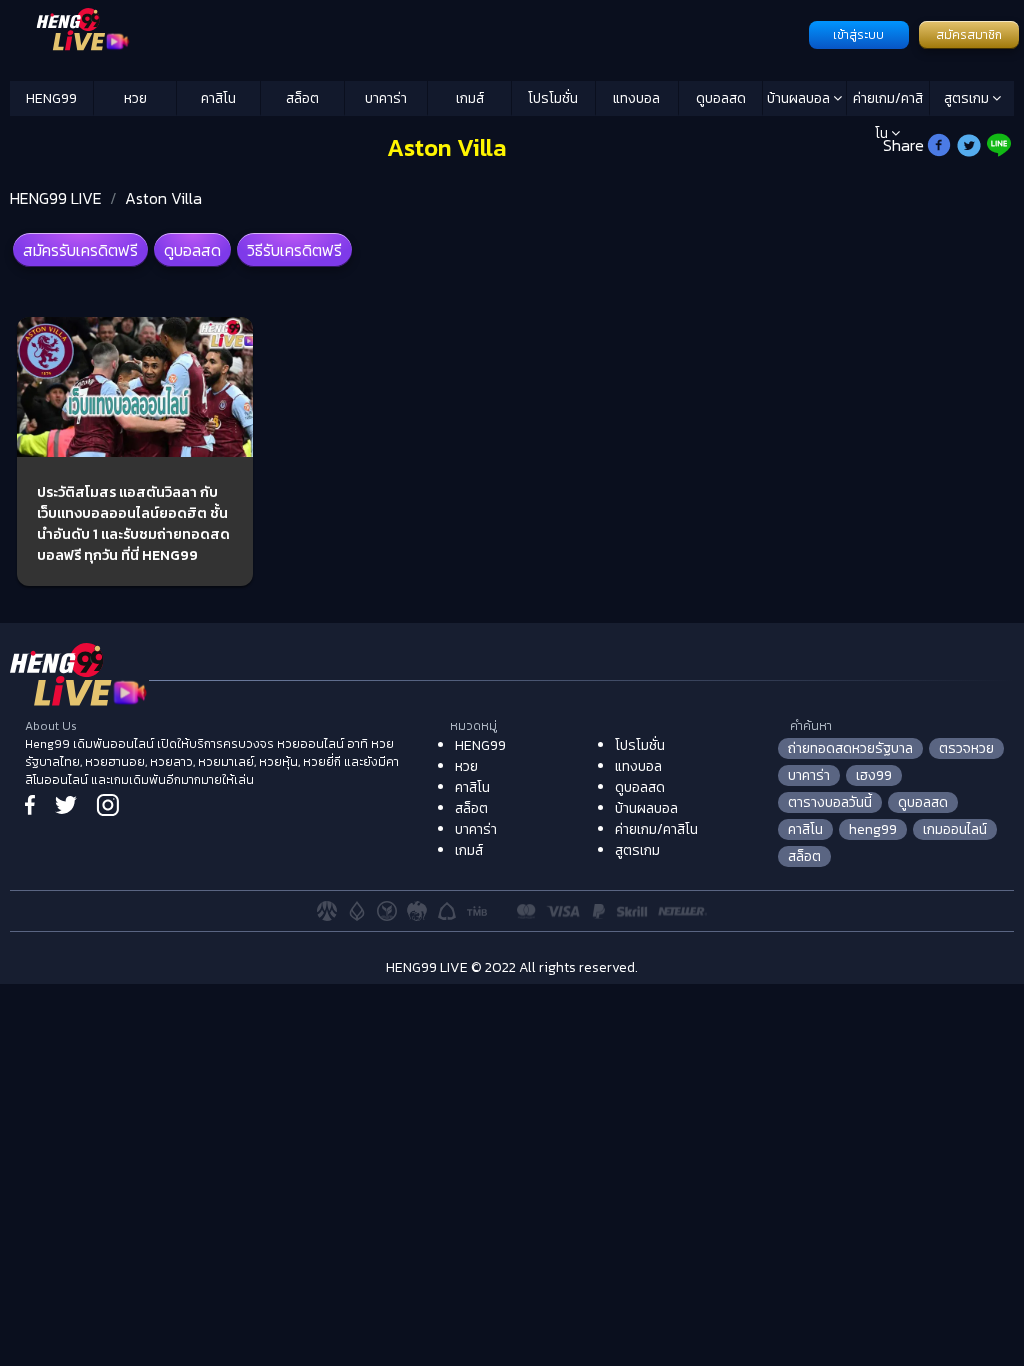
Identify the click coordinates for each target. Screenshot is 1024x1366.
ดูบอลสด (721, 98)
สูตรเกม (968, 98)
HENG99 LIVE (56, 198)
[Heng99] (407, 33)
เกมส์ (470, 98)
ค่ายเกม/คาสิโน (888, 102)
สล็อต (302, 98)
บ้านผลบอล (800, 98)
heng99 (873, 829)
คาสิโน (218, 98)
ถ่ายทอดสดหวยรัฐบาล (850, 748)
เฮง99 (874, 775)
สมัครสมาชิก (969, 35)
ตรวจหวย (966, 748)
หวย (135, 98)
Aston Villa (163, 198)
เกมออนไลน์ (955, 829)
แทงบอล (636, 98)
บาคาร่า (386, 98)
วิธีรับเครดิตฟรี (294, 250)
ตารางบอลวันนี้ (830, 802)
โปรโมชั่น (553, 98)
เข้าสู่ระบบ (858, 35)
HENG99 (51, 98)
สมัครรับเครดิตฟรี (80, 250)
